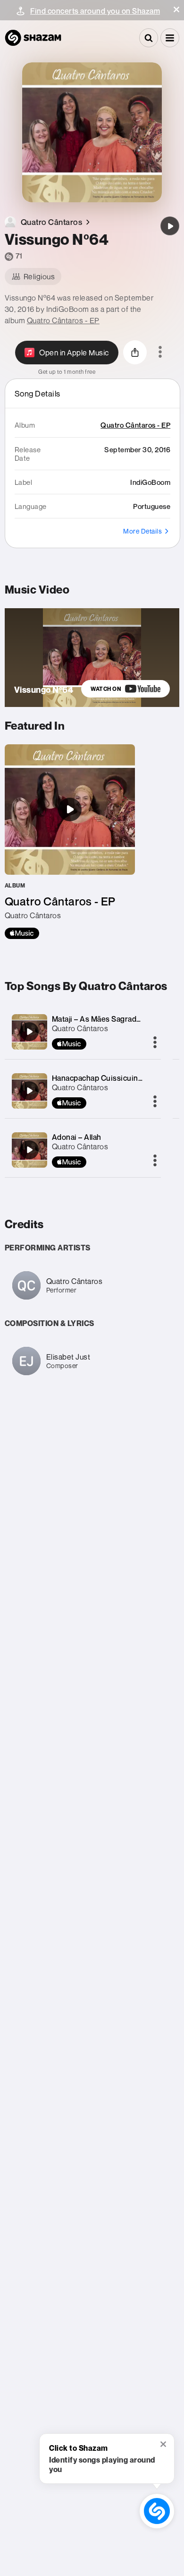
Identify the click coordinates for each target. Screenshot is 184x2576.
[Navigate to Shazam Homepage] (33, 38)
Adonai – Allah (77, 1137)
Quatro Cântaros (80, 1028)
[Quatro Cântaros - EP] (70, 842)
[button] (176, 9)
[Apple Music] (22, 933)
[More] (155, 1043)
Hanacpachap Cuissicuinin (98, 1078)
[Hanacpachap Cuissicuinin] (29, 1091)
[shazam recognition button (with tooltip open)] (157, 2511)
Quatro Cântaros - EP (63, 320)
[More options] (160, 353)
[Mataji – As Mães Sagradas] (29, 1032)
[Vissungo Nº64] (170, 226)
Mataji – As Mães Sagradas (98, 1019)
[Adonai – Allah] (29, 1150)
